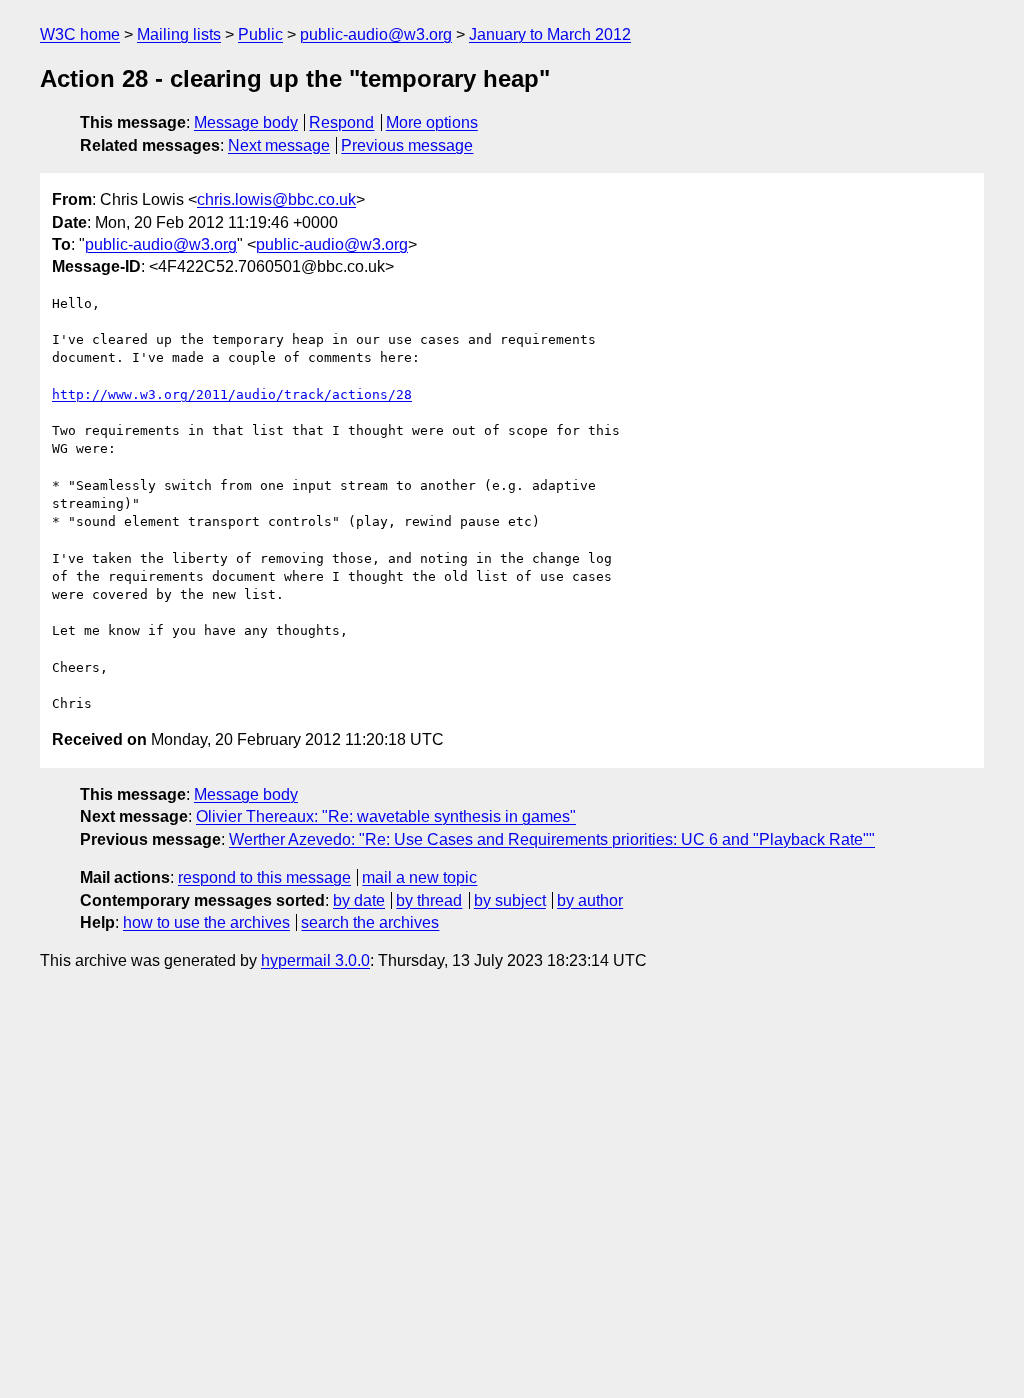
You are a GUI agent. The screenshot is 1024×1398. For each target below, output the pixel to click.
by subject (510, 900)
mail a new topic (419, 877)
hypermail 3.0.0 (315, 960)
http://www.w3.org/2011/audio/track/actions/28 (232, 394)
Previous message (407, 145)
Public (260, 34)
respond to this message (264, 877)
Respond (341, 122)
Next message (279, 145)
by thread (429, 900)
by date (359, 900)
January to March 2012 (550, 34)
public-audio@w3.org (376, 34)
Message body (246, 122)
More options (432, 122)
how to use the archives (206, 922)
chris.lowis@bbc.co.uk (276, 199)
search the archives (370, 922)
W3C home (80, 34)
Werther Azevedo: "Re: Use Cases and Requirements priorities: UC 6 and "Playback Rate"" (552, 839)
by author (590, 900)
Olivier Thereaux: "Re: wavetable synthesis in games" (386, 816)
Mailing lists (179, 34)
